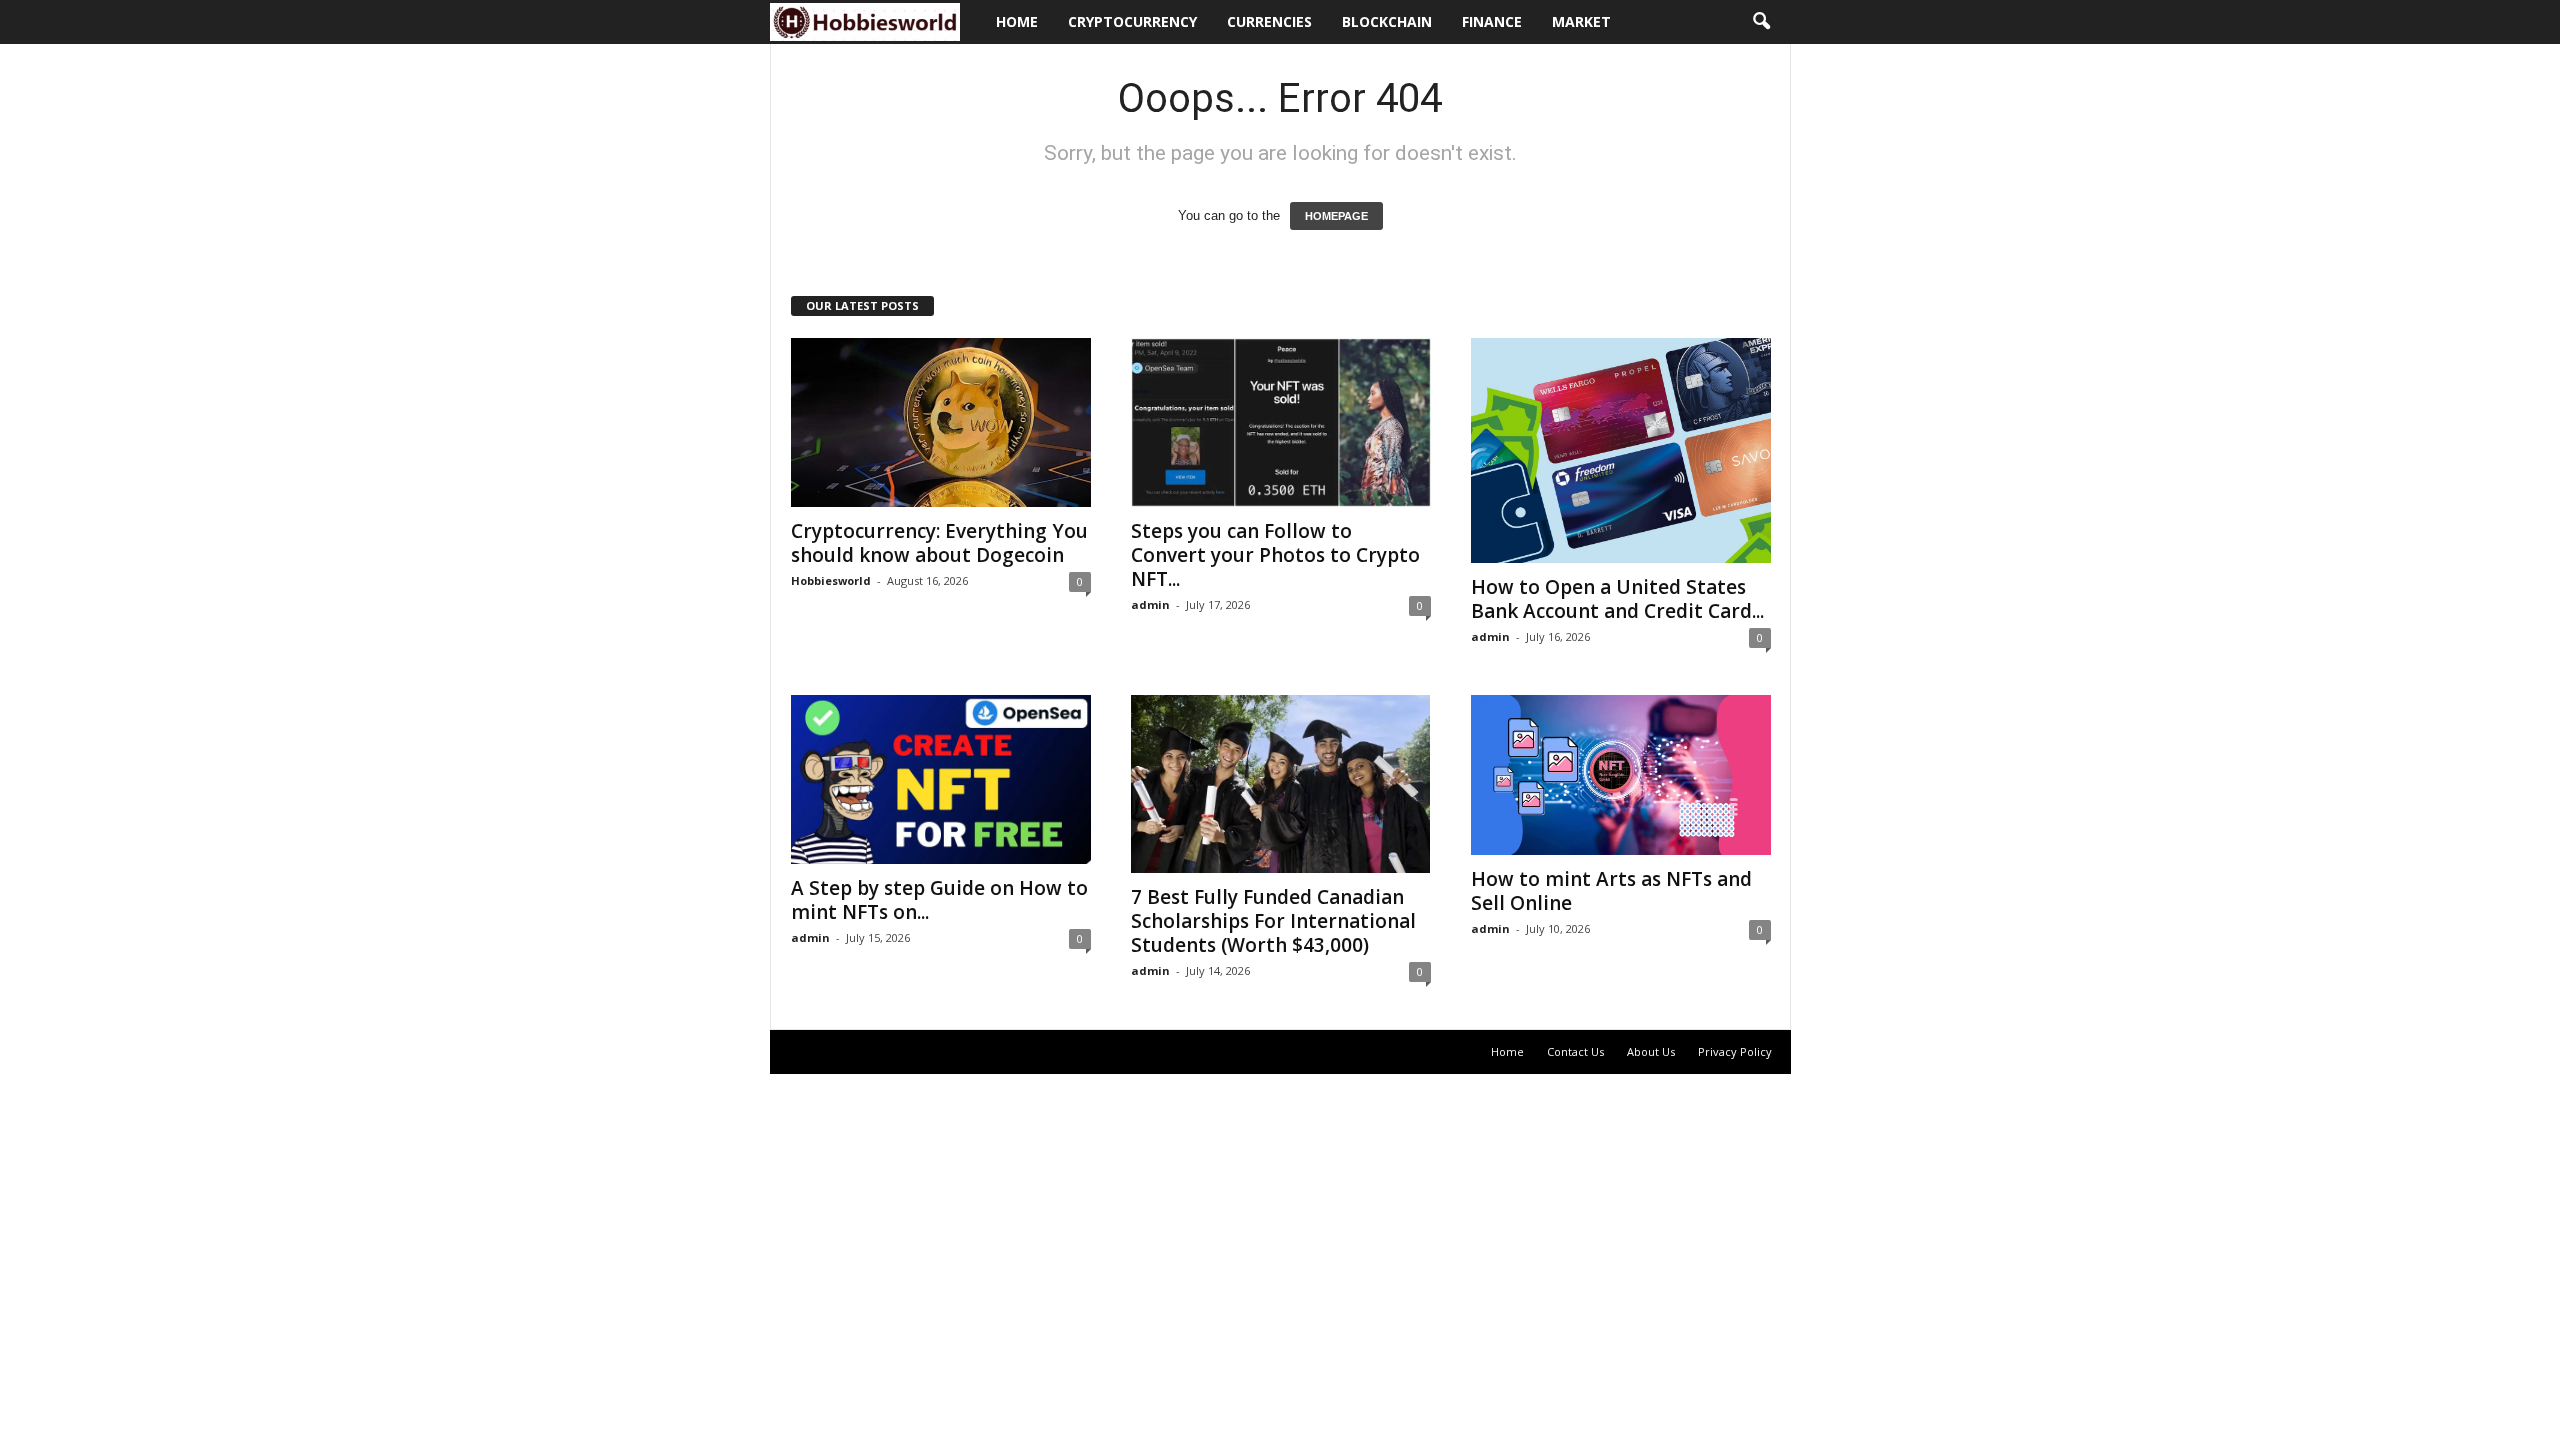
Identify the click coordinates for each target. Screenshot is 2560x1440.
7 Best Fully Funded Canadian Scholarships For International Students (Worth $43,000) (1273, 921)
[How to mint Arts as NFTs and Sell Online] (1621, 775)
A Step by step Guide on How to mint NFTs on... (939, 900)
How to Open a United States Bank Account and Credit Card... (1617, 599)
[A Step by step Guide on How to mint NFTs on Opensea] (941, 779)
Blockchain (1387, 21)
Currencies (1269, 21)
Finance (1492, 21)
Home (1017, 21)
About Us (1651, 1051)
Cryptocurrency (1132, 21)
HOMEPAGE (1336, 216)
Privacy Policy (1735, 1051)
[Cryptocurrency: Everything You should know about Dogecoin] (941, 422)
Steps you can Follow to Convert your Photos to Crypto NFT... (1275, 555)
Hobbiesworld (831, 580)
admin (1150, 604)
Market (1581, 21)
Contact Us (1575, 1051)
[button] (1761, 22)
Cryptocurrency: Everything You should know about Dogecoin (939, 543)
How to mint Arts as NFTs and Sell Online (1611, 891)
